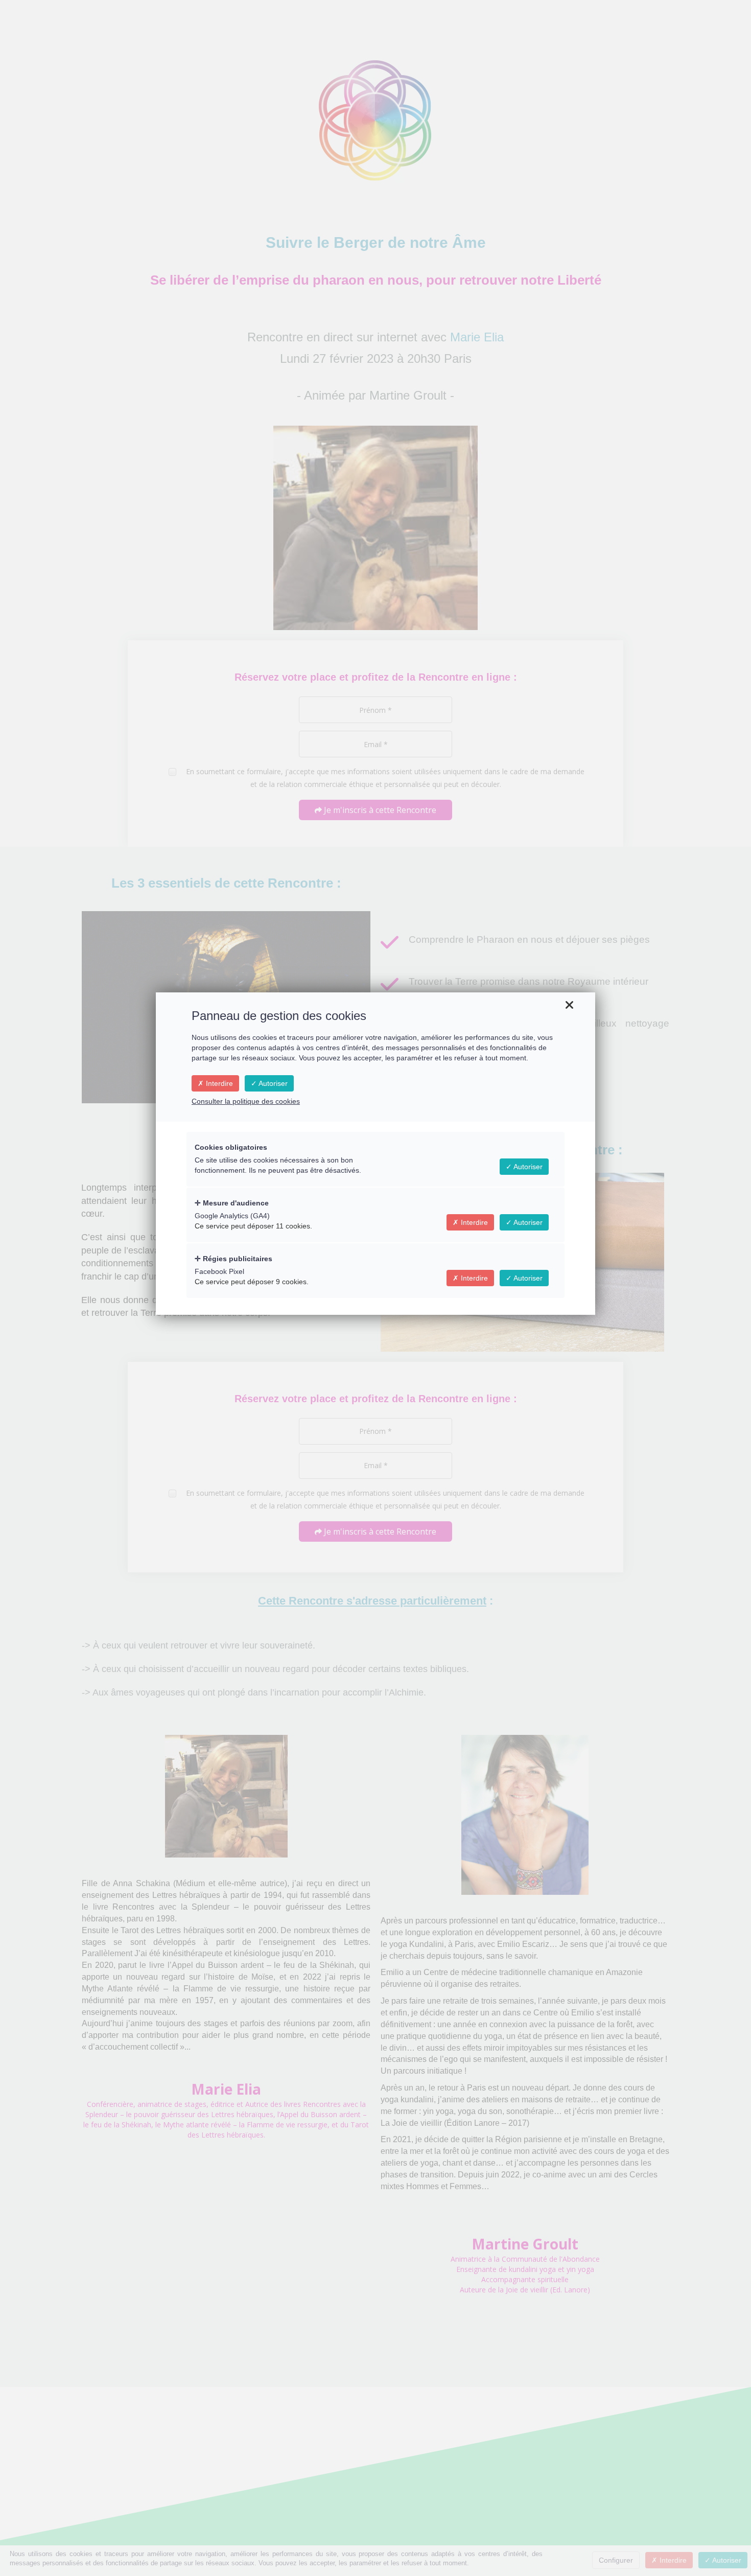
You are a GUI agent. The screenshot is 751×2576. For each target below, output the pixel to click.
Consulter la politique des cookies (246, 1101)
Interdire (218, 1083)
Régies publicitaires (237, 1259)
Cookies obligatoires (231, 1147)
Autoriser (272, 1083)
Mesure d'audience (235, 1203)
